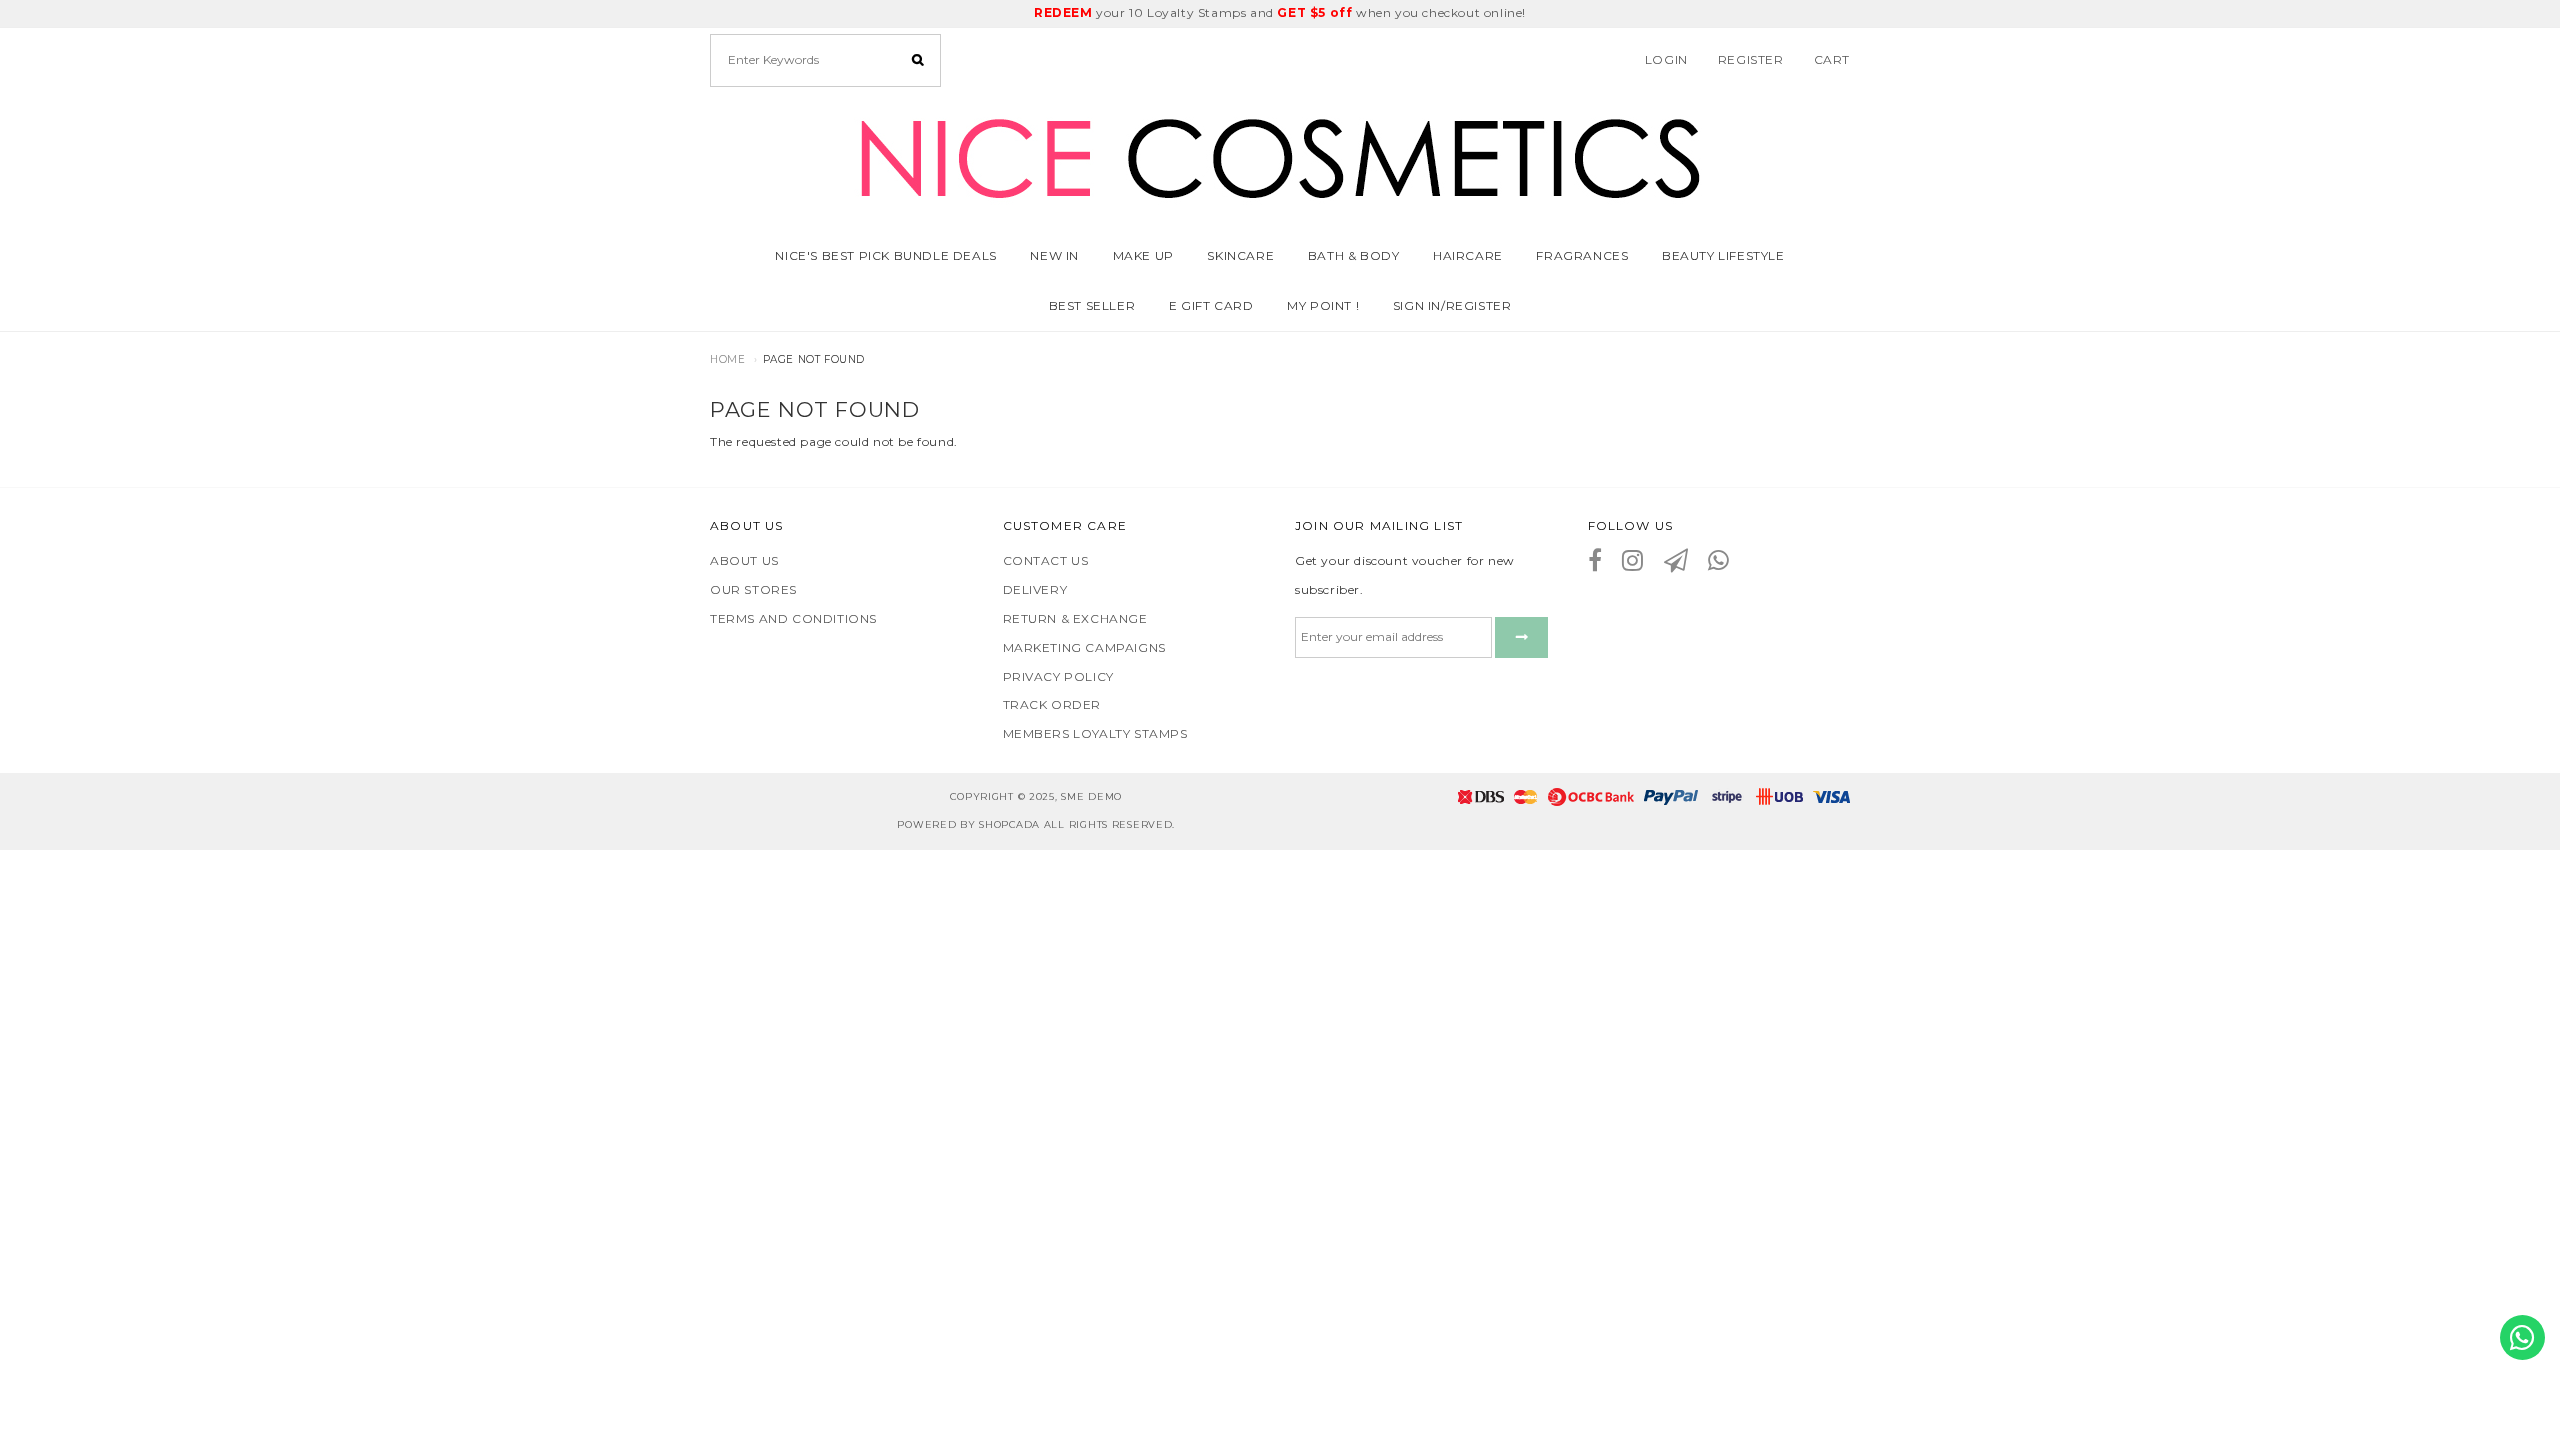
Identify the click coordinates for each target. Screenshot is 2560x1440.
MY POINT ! (1323, 305)
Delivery (1035, 589)
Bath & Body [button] (1354, 255)
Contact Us (1046, 560)
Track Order (1052, 704)
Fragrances (1582, 255)
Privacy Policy (1058, 676)
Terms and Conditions (793, 618)
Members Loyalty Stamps (1095, 733)
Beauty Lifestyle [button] (1723, 255)
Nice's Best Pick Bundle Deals (885, 255)
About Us (744, 560)
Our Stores (753, 589)
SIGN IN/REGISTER (1452, 305)
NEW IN (1054, 255)
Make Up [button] (1143, 255)
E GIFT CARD (1211, 305)
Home (727, 359)
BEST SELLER (1092, 305)
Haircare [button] (1468, 255)
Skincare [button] (1240, 255)
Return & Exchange (1075, 618)
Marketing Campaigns (1084, 647)
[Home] (1280, 154)
